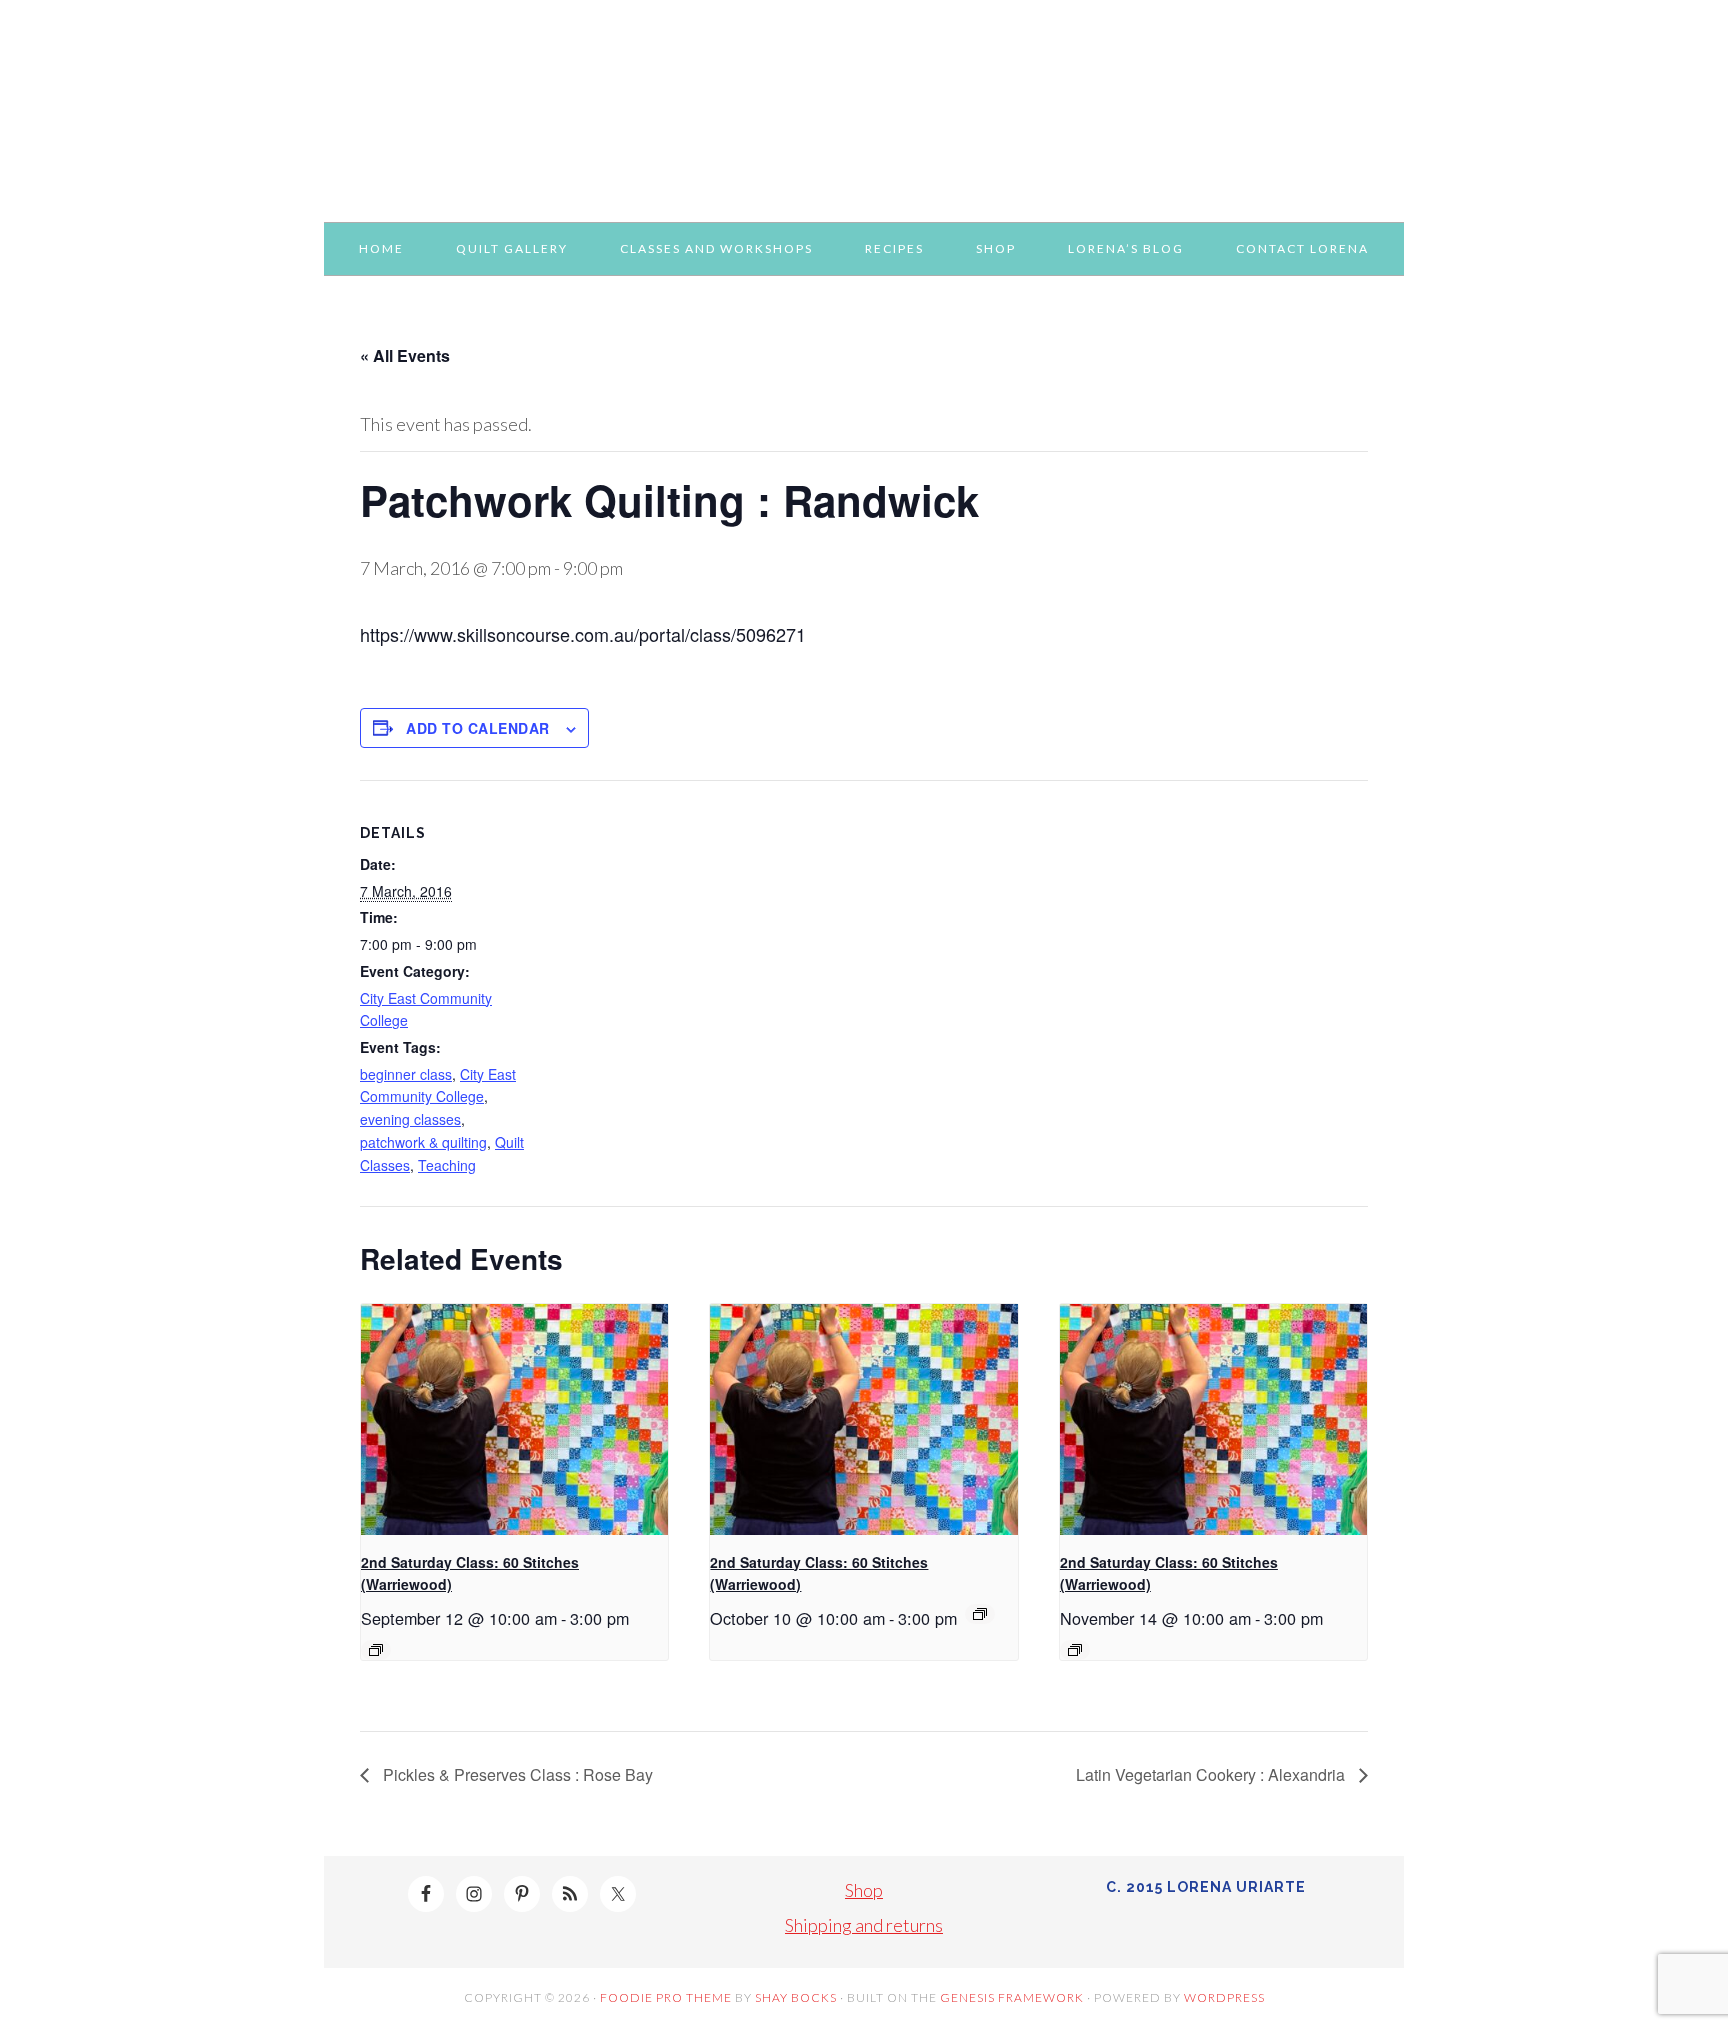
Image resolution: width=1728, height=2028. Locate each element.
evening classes (410, 1119)
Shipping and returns (864, 1925)
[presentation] (514, 1419)
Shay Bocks (796, 1997)
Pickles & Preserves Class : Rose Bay (516, 1774)
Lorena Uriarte (864, 102)
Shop (864, 1890)
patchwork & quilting (423, 1142)
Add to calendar (478, 728)
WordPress (1224, 1997)
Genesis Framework (1012, 1997)
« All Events (405, 355)
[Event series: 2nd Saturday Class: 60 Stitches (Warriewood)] (376, 1650)
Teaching (447, 1165)
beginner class (406, 1074)
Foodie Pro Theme (666, 1997)
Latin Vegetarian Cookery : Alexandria (1212, 1774)
